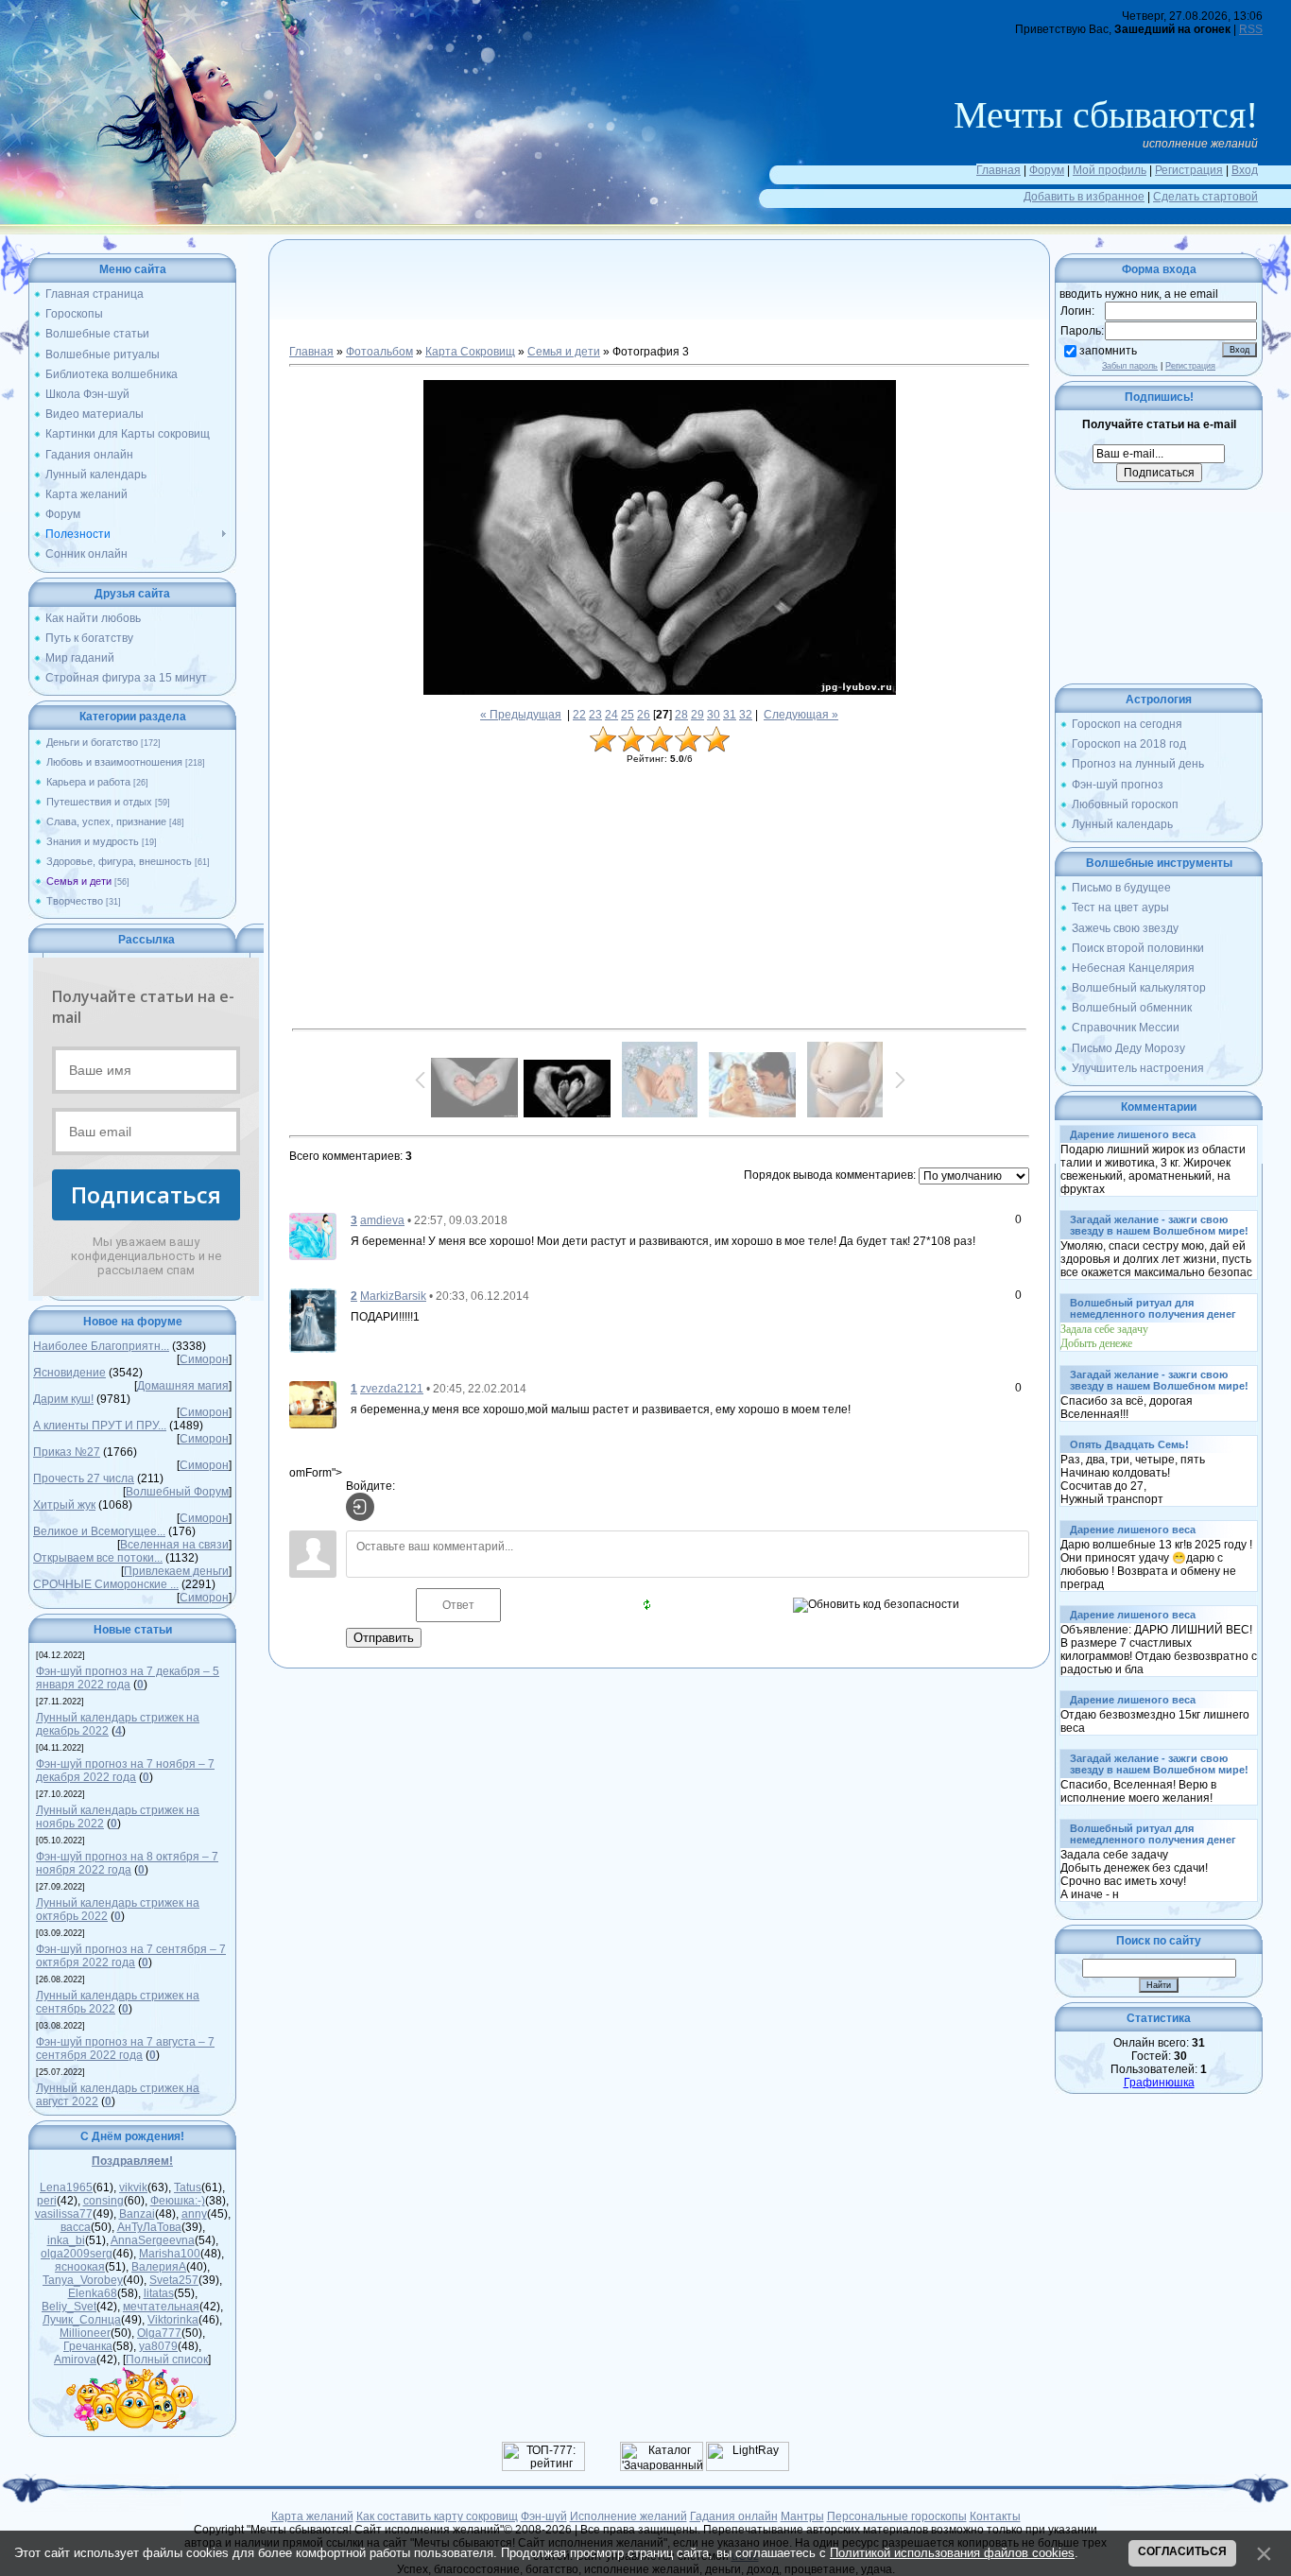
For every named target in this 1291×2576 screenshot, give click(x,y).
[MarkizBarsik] (313, 1320)
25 (628, 715)
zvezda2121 (392, 1389)
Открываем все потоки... (98, 1558)
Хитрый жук (64, 1505)
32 (746, 715)
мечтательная (161, 2307)
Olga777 (159, 2333)
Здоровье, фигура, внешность (119, 861)
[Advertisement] (660, 303)
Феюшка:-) (178, 2201)
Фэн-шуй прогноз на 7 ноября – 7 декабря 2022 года (125, 1771)
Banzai (137, 2214)
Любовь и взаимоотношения (114, 762)
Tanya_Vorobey (83, 2280)
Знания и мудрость (93, 841)
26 (644, 715)
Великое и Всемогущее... (99, 1531)
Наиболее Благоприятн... (101, 1346)
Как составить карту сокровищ (437, 2516)
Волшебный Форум (177, 1492)
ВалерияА (159, 2267)
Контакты (995, 2516)
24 (611, 715)
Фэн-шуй (544, 2516)
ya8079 (158, 2346)
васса (76, 2227)
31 (730, 715)
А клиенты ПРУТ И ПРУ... (100, 1426)
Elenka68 (93, 2293)
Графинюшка (1159, 2083)
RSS (1251, 29)
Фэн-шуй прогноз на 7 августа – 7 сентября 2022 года (125, 2049)
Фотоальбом (379, 352)
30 (714, 715)
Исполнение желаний (628, 2516)
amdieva (382, 1220)
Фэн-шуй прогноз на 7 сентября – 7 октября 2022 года (131, 1956)
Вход (1245, 170)
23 (595, 715)
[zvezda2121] (313, 1404)
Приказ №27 (67, 1452)
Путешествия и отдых (99, 802)
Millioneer (85, 2333)
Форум (1047, 170)
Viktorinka (173, 2320)
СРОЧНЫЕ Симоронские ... (106, 1584)
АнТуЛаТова (149, 2227)
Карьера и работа (88, 782)
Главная (998, 170)
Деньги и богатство (92, 742)
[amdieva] (313, 1236)
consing (103, 2201)
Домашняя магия (183, 1386)
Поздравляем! (132, 2161)
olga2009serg (77, 2254)
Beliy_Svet (69, 2307)
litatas (159, 2293)
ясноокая (80, 2267)
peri (47, 2201)
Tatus (188, 2187)
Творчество (75, 901)
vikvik (133, 2187)
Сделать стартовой (1205, 197)
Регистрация (1189, 170)
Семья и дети (79, 881)
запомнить (1108, 351)
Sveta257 (174, 2280)
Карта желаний (312, 2516)
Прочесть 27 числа (84, 1478)
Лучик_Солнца (82, 2320)
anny (194, 2214)
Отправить (384, 1638)
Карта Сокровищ (470, 352)
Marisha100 (170, 2254)
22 (579, 715)
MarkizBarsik (393, 1296)
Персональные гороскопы (897, 2516)
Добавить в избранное (1084, 197)
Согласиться (1182, 2551)
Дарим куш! (63, 1399)
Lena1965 (66, 2187)
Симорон (204, 1359)
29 (697, 715)
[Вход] (360, 1507)
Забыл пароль (1130, 366)
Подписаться (146, 1194)
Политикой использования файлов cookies (952, 2553)
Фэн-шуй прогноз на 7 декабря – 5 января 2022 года (128, 1678)
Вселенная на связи (174, 1545)
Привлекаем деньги (176, 1571)
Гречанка (88, 2346)
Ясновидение (69, 1373)
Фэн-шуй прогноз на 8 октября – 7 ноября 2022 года (127, 1863)
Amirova (75, 2360)
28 (681, 715)
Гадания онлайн (734, 2516)
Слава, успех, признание (106, 821)
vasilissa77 (64, 2214)
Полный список (167, 2360)
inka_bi (66, 2240)
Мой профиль (1110, 170)
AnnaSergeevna (153, 2240)
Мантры (802, 2516)
